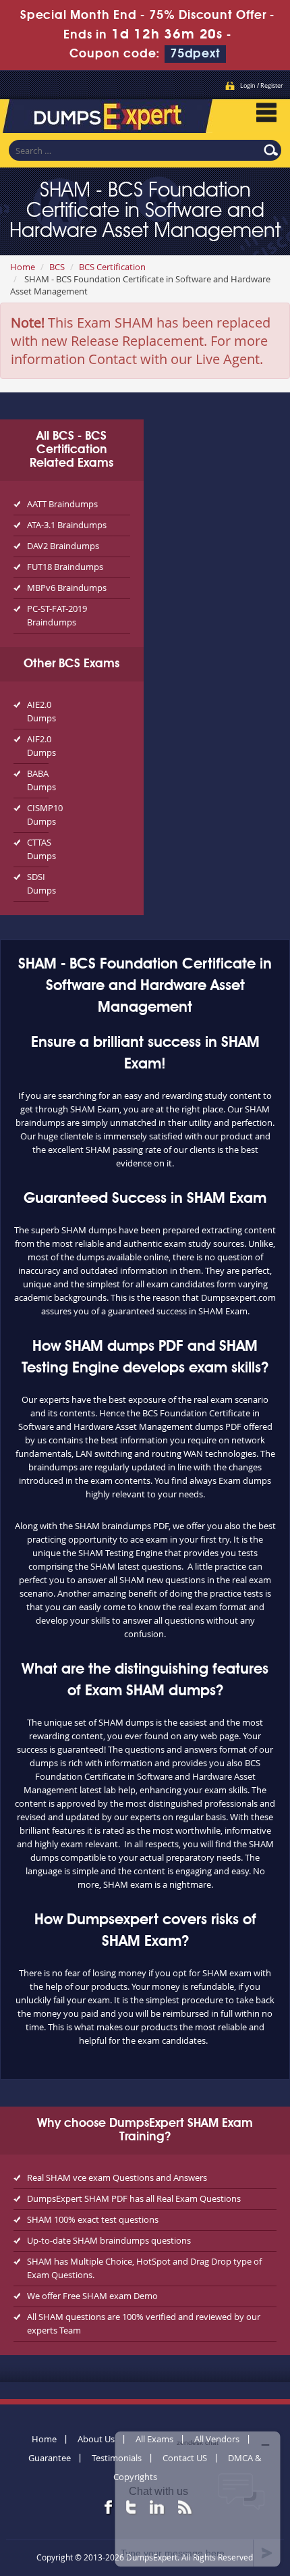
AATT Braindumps (62, 504)
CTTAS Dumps (38, 849)
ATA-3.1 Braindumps (67, 525)
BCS (57, 267)
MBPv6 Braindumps (67, 588)
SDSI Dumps (38, 883)
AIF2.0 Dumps (38, 746)
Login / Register (262, 86)
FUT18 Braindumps (65, 567)
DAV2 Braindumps (63, 546)
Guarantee (50, 2458)
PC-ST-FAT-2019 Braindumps (57, 615)
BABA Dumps (38, 780)
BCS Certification (112, 267)
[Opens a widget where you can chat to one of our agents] (198, 2499)
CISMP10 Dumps (38, 815)
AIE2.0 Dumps (38, 711)
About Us (96, 2439)
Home (23, 267)
